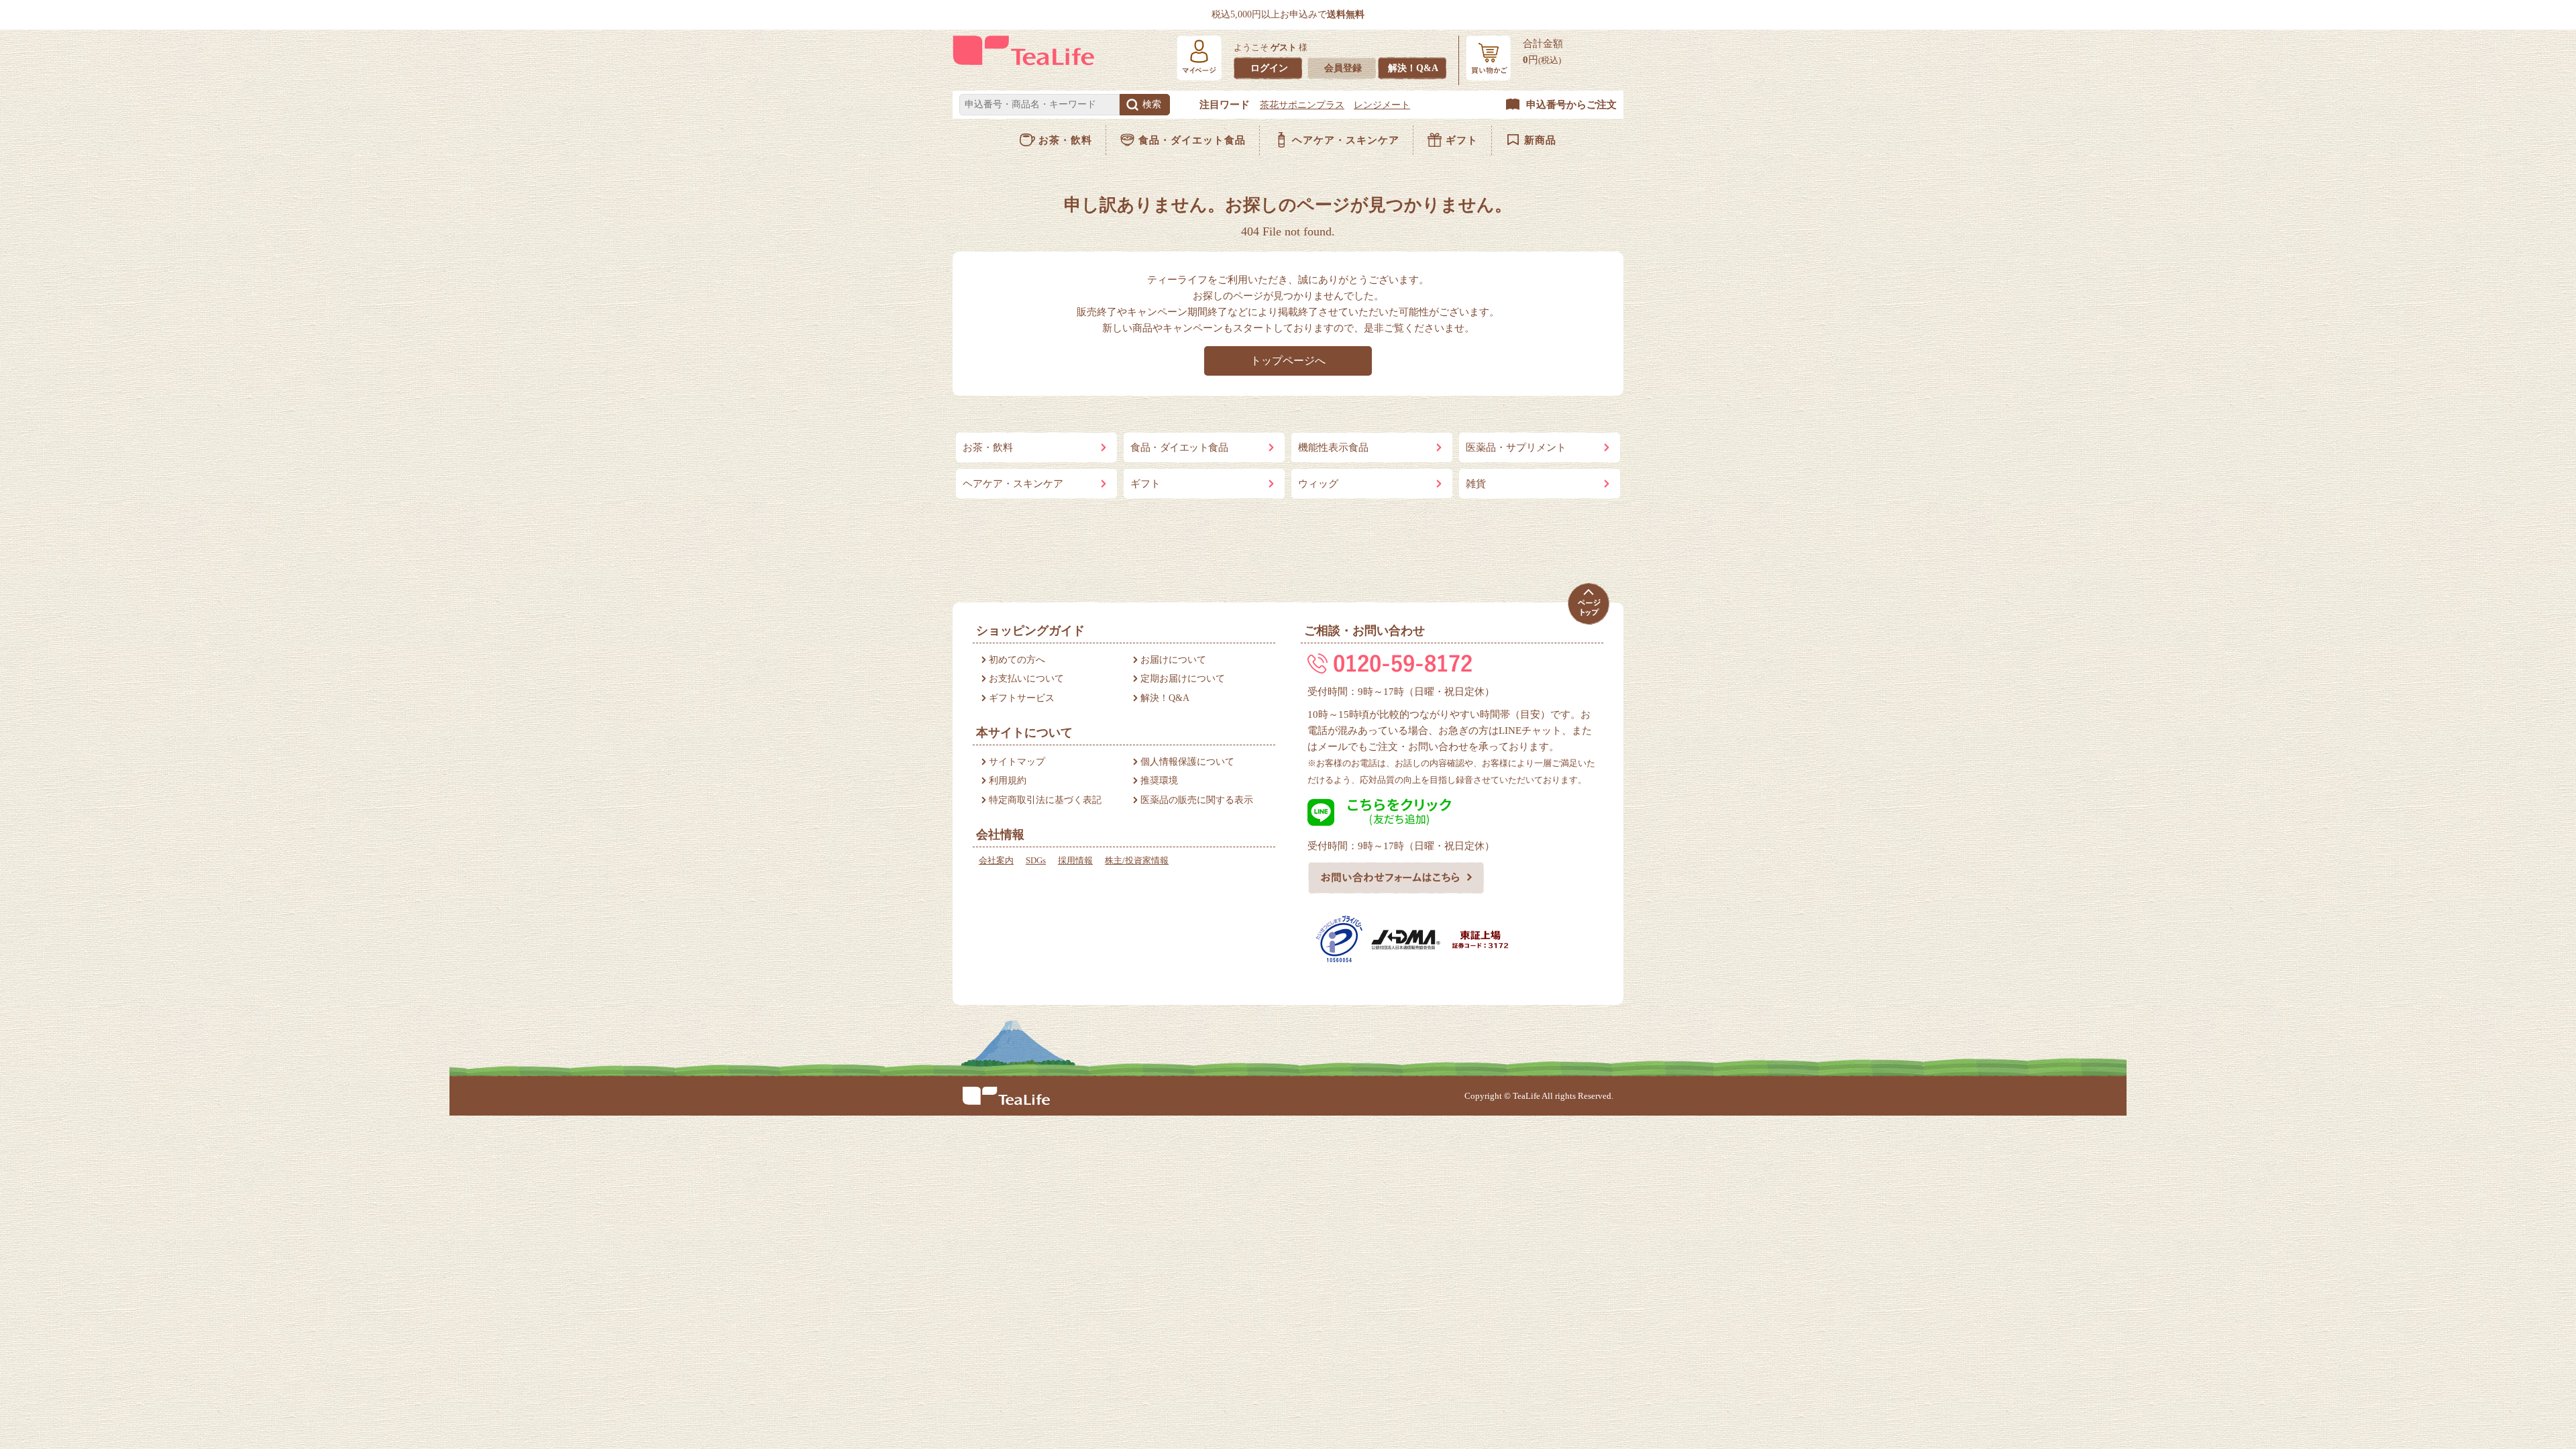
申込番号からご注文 (1571, 105)
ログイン (1269, 68)
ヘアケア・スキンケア (1346, 140)
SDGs (1036, 860)
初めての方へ (1017, 660)
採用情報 (1075, 860)
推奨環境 (1159, 781)
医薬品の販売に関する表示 (1197, 800)
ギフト (1462, 140)
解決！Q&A (1413, 68)
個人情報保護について (1187, 762)
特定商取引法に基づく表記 (1045, 800)
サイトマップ (1017, 762)
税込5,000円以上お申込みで (1288, 14)
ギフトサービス (1022, 698)
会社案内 (996, 860)
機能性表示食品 (1333, 447)
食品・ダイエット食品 (1192, 140)
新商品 (1540, 140)
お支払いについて (1026, 679)
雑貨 (1476, 484)
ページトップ (1588, 604)
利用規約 (1008, 781)
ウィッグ (1318, 484)
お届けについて (1173, 660)
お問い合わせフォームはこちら (1396, 877)
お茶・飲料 (1065, 140)
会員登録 (1343, 68)
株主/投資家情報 (1137, 860)
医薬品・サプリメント (1516, 447)
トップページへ (1288, 361)
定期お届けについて (1183, 679)
